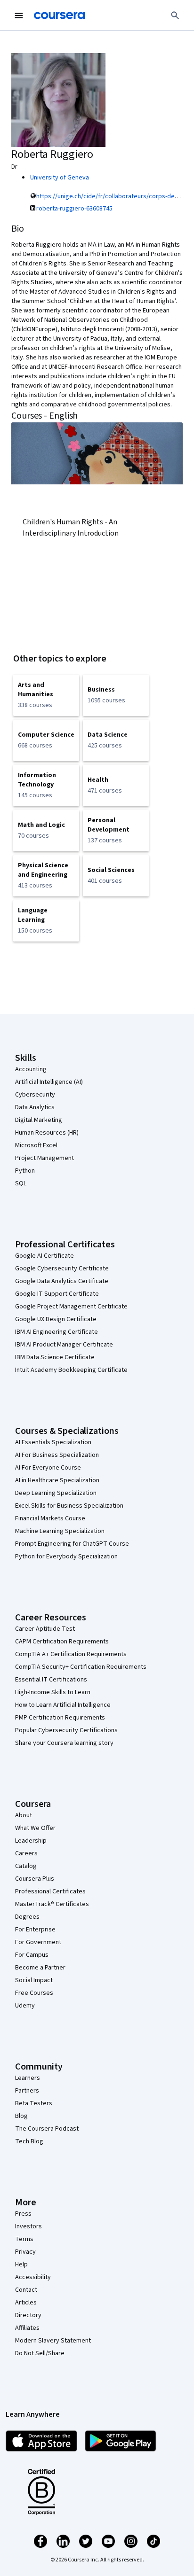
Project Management (44, 1158)
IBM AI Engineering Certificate (57, 1332)
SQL (21, 1183)
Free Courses (34, 1993)
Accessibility (33, 2277)
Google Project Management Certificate (71, 1307)
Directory (28, 2315)
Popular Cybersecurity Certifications (66, 1730)
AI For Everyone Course (48, 1468)
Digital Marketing (39, 1120)
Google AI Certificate (44, 1256)
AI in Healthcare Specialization (57, 1480)
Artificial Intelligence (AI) (49, 1082)
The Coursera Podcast (47, 2129)
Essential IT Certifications (51, 1680)
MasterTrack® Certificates (52, 1904)
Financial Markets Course (50, 1518)
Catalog (26, 1866)
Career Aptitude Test (45, 1629)
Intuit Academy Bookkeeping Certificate (71, 1370)
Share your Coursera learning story (64, 1743)
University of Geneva (60, 178)
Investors (28, 2226)
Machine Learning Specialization (60, 1531)
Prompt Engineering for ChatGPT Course (72, 1544)
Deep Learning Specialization (56, 1493)
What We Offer (35, 1828)
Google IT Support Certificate (57, 1294)
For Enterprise (35, 1930)
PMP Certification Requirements (60, 1718)
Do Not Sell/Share (40, 2353)
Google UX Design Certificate (56, 1319)
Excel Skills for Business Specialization (69, 1506)
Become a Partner (40, 1968)
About (24, 1815)
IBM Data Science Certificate (55, 1357)
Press (23, 2214)
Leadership (31, 1841)
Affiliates (27, 2328)
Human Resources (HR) (47, 1133)
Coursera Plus (35, 1879)
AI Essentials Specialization (53, 1442)
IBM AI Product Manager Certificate (64, 1345)
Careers (26, 1853)
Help (21, 2265)
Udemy (25, 2006)
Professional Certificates (50, 1891)
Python (25, 1171)
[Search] (175, 16)
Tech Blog (29, 2141)
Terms (24, 2239)
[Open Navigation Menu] (19, 16)
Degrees (27, 1917)
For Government (38, 1942)
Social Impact (34, 1980)
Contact (26, 2290)
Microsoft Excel (36, 1145)
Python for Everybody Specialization (66, 1556)
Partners (27, 2091)
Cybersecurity (35, 1095)
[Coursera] (59, 16)
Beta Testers (34, 2103)
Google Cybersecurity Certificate (62, 1269)
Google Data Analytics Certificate (62, 1281)
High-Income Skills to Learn (53, 1692)
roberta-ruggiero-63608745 (74, 209)
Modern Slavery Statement (53, 2341)
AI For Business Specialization (57, 1455)
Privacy (25, 2252)
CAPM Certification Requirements (62, 1642)
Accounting (31, 1069)
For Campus (32, 1955)
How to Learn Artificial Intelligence (63, 1705)
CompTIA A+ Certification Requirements (71, 1654)
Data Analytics (35, 1107)
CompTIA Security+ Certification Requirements (81, 1667)
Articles (26, 2303)
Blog (21, 2116)
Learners (28, 2078)
